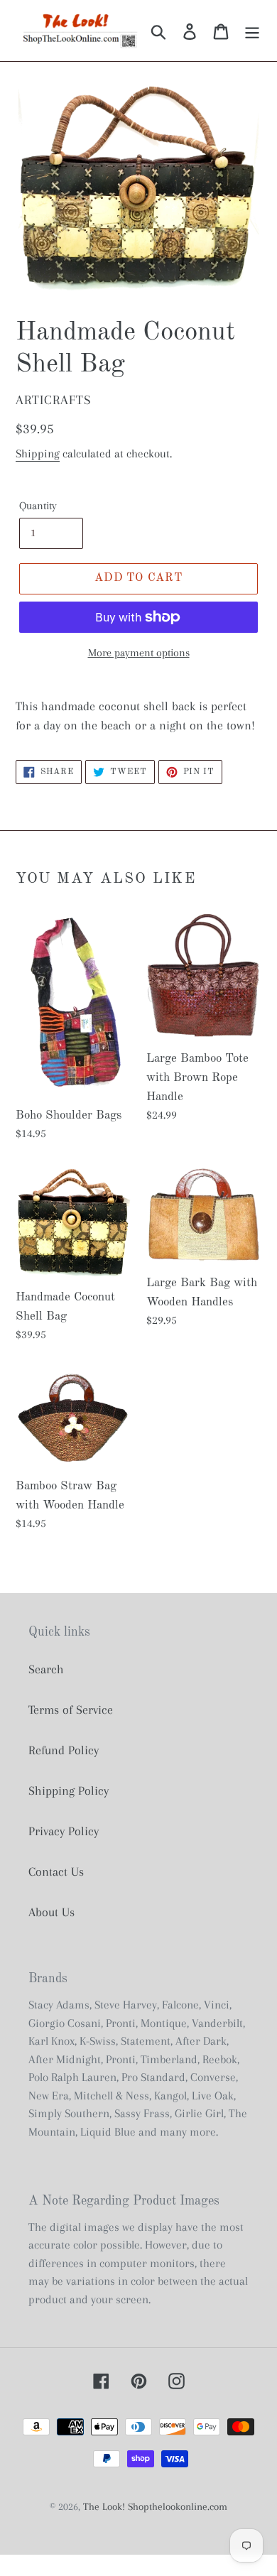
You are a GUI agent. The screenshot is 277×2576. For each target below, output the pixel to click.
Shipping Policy (69, 1790)
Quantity (38, 506)
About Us (51, 1912)
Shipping (38, 453)
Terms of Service (71, 1710)
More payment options (139, 653)
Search (46, 1669)
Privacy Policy (64, 1831)
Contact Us (56, 1871)
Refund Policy (64, 1750)
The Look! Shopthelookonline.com (155, 2506)
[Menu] (252, 31)
